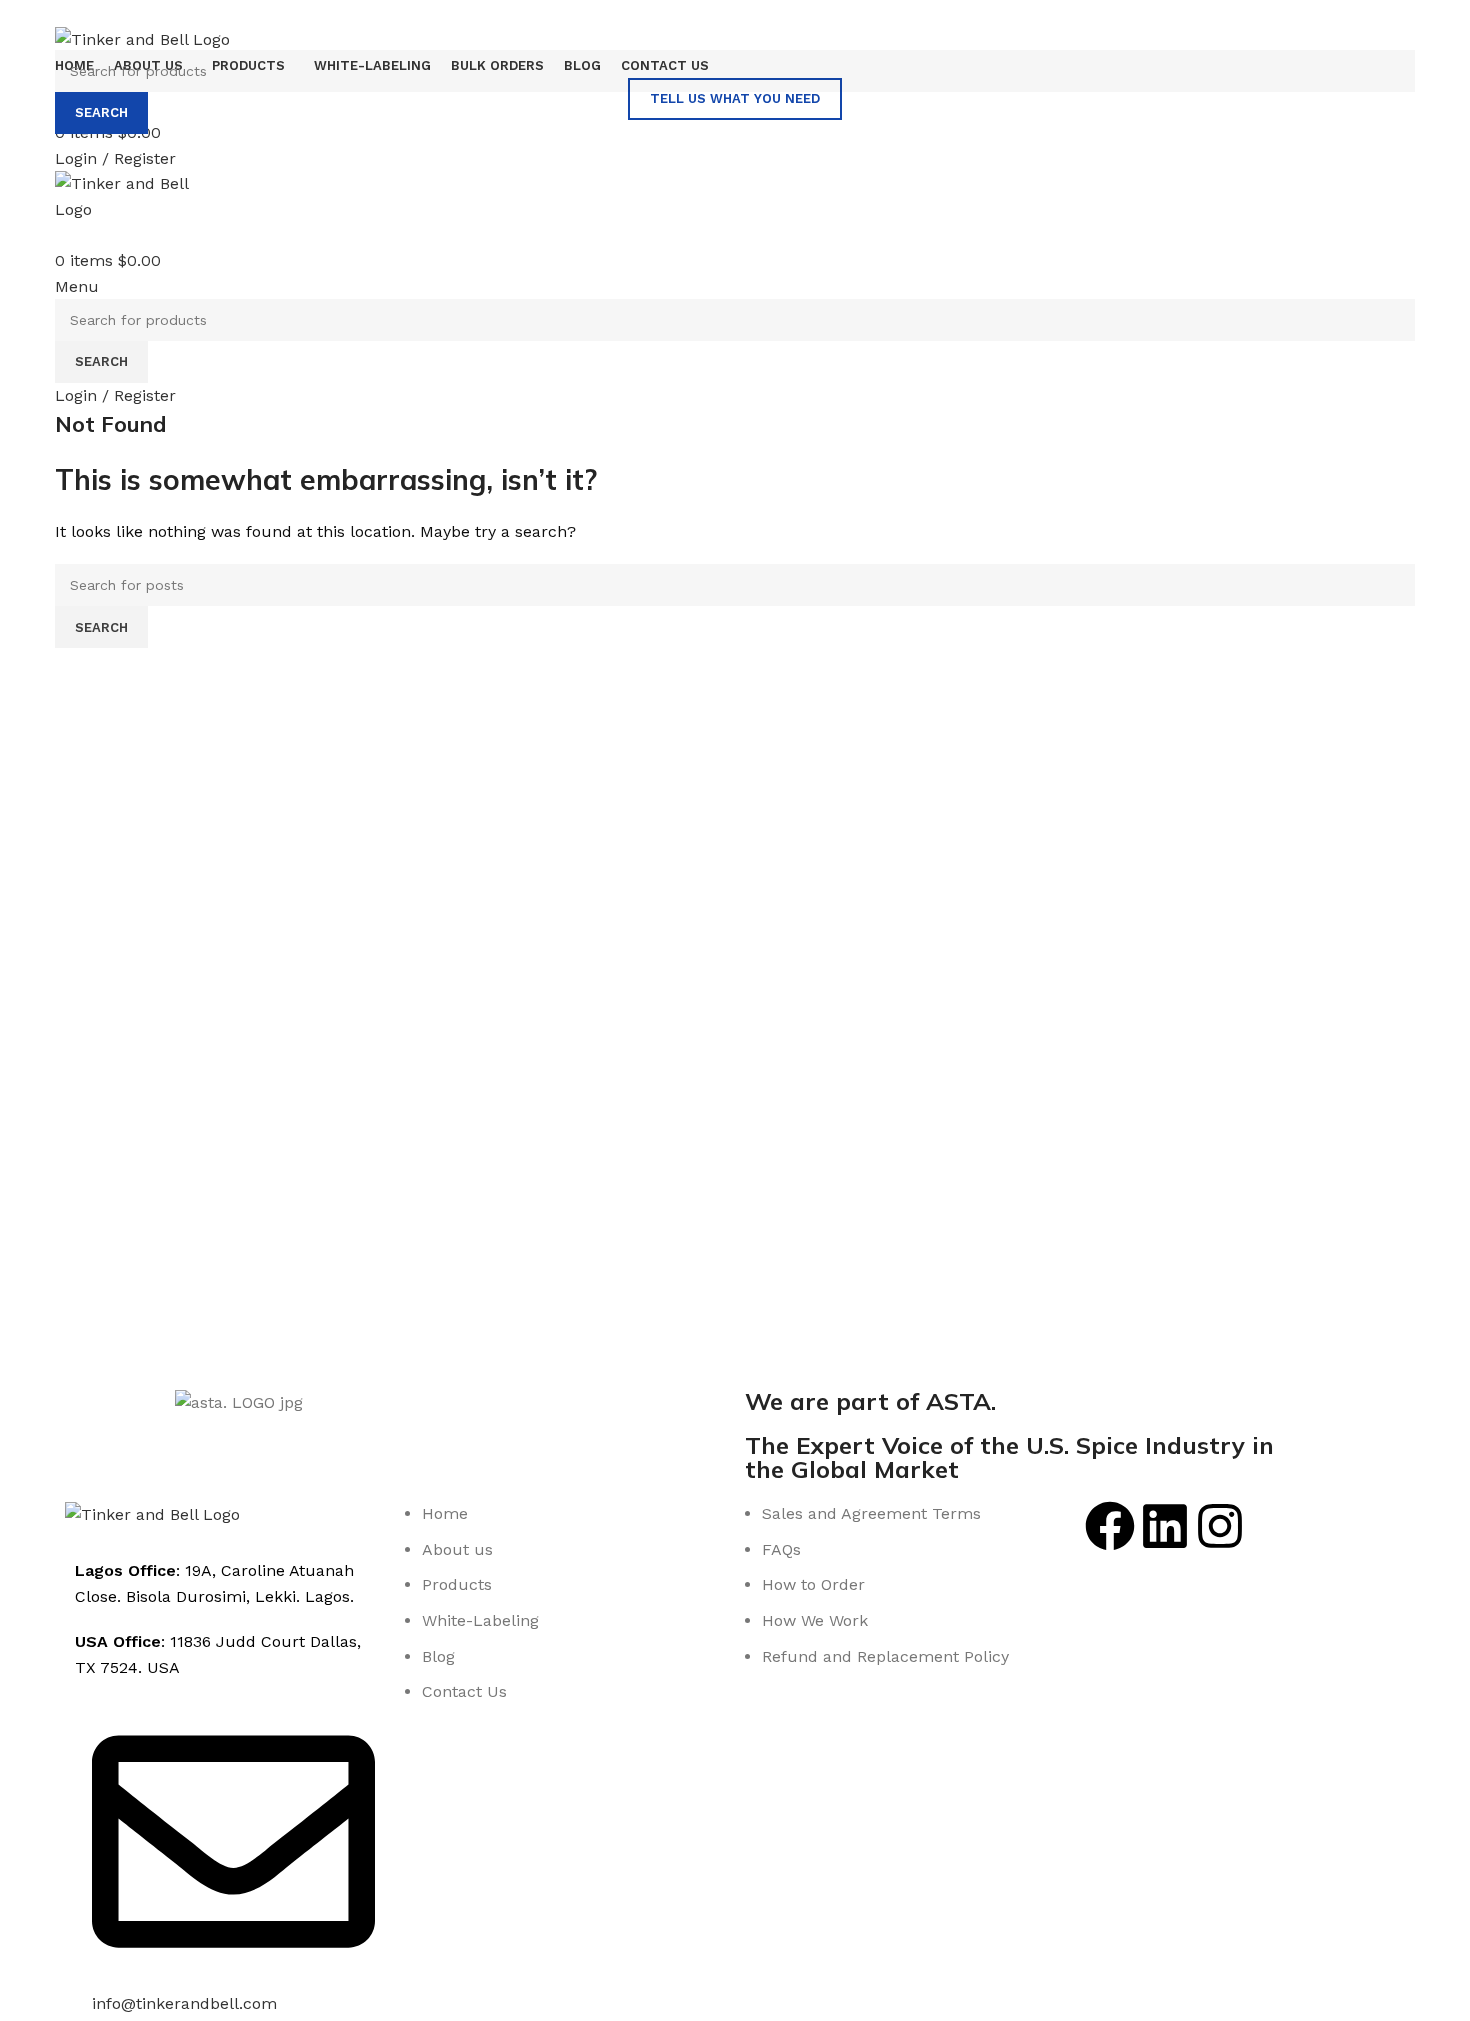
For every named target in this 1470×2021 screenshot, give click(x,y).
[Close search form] (25, 25)
